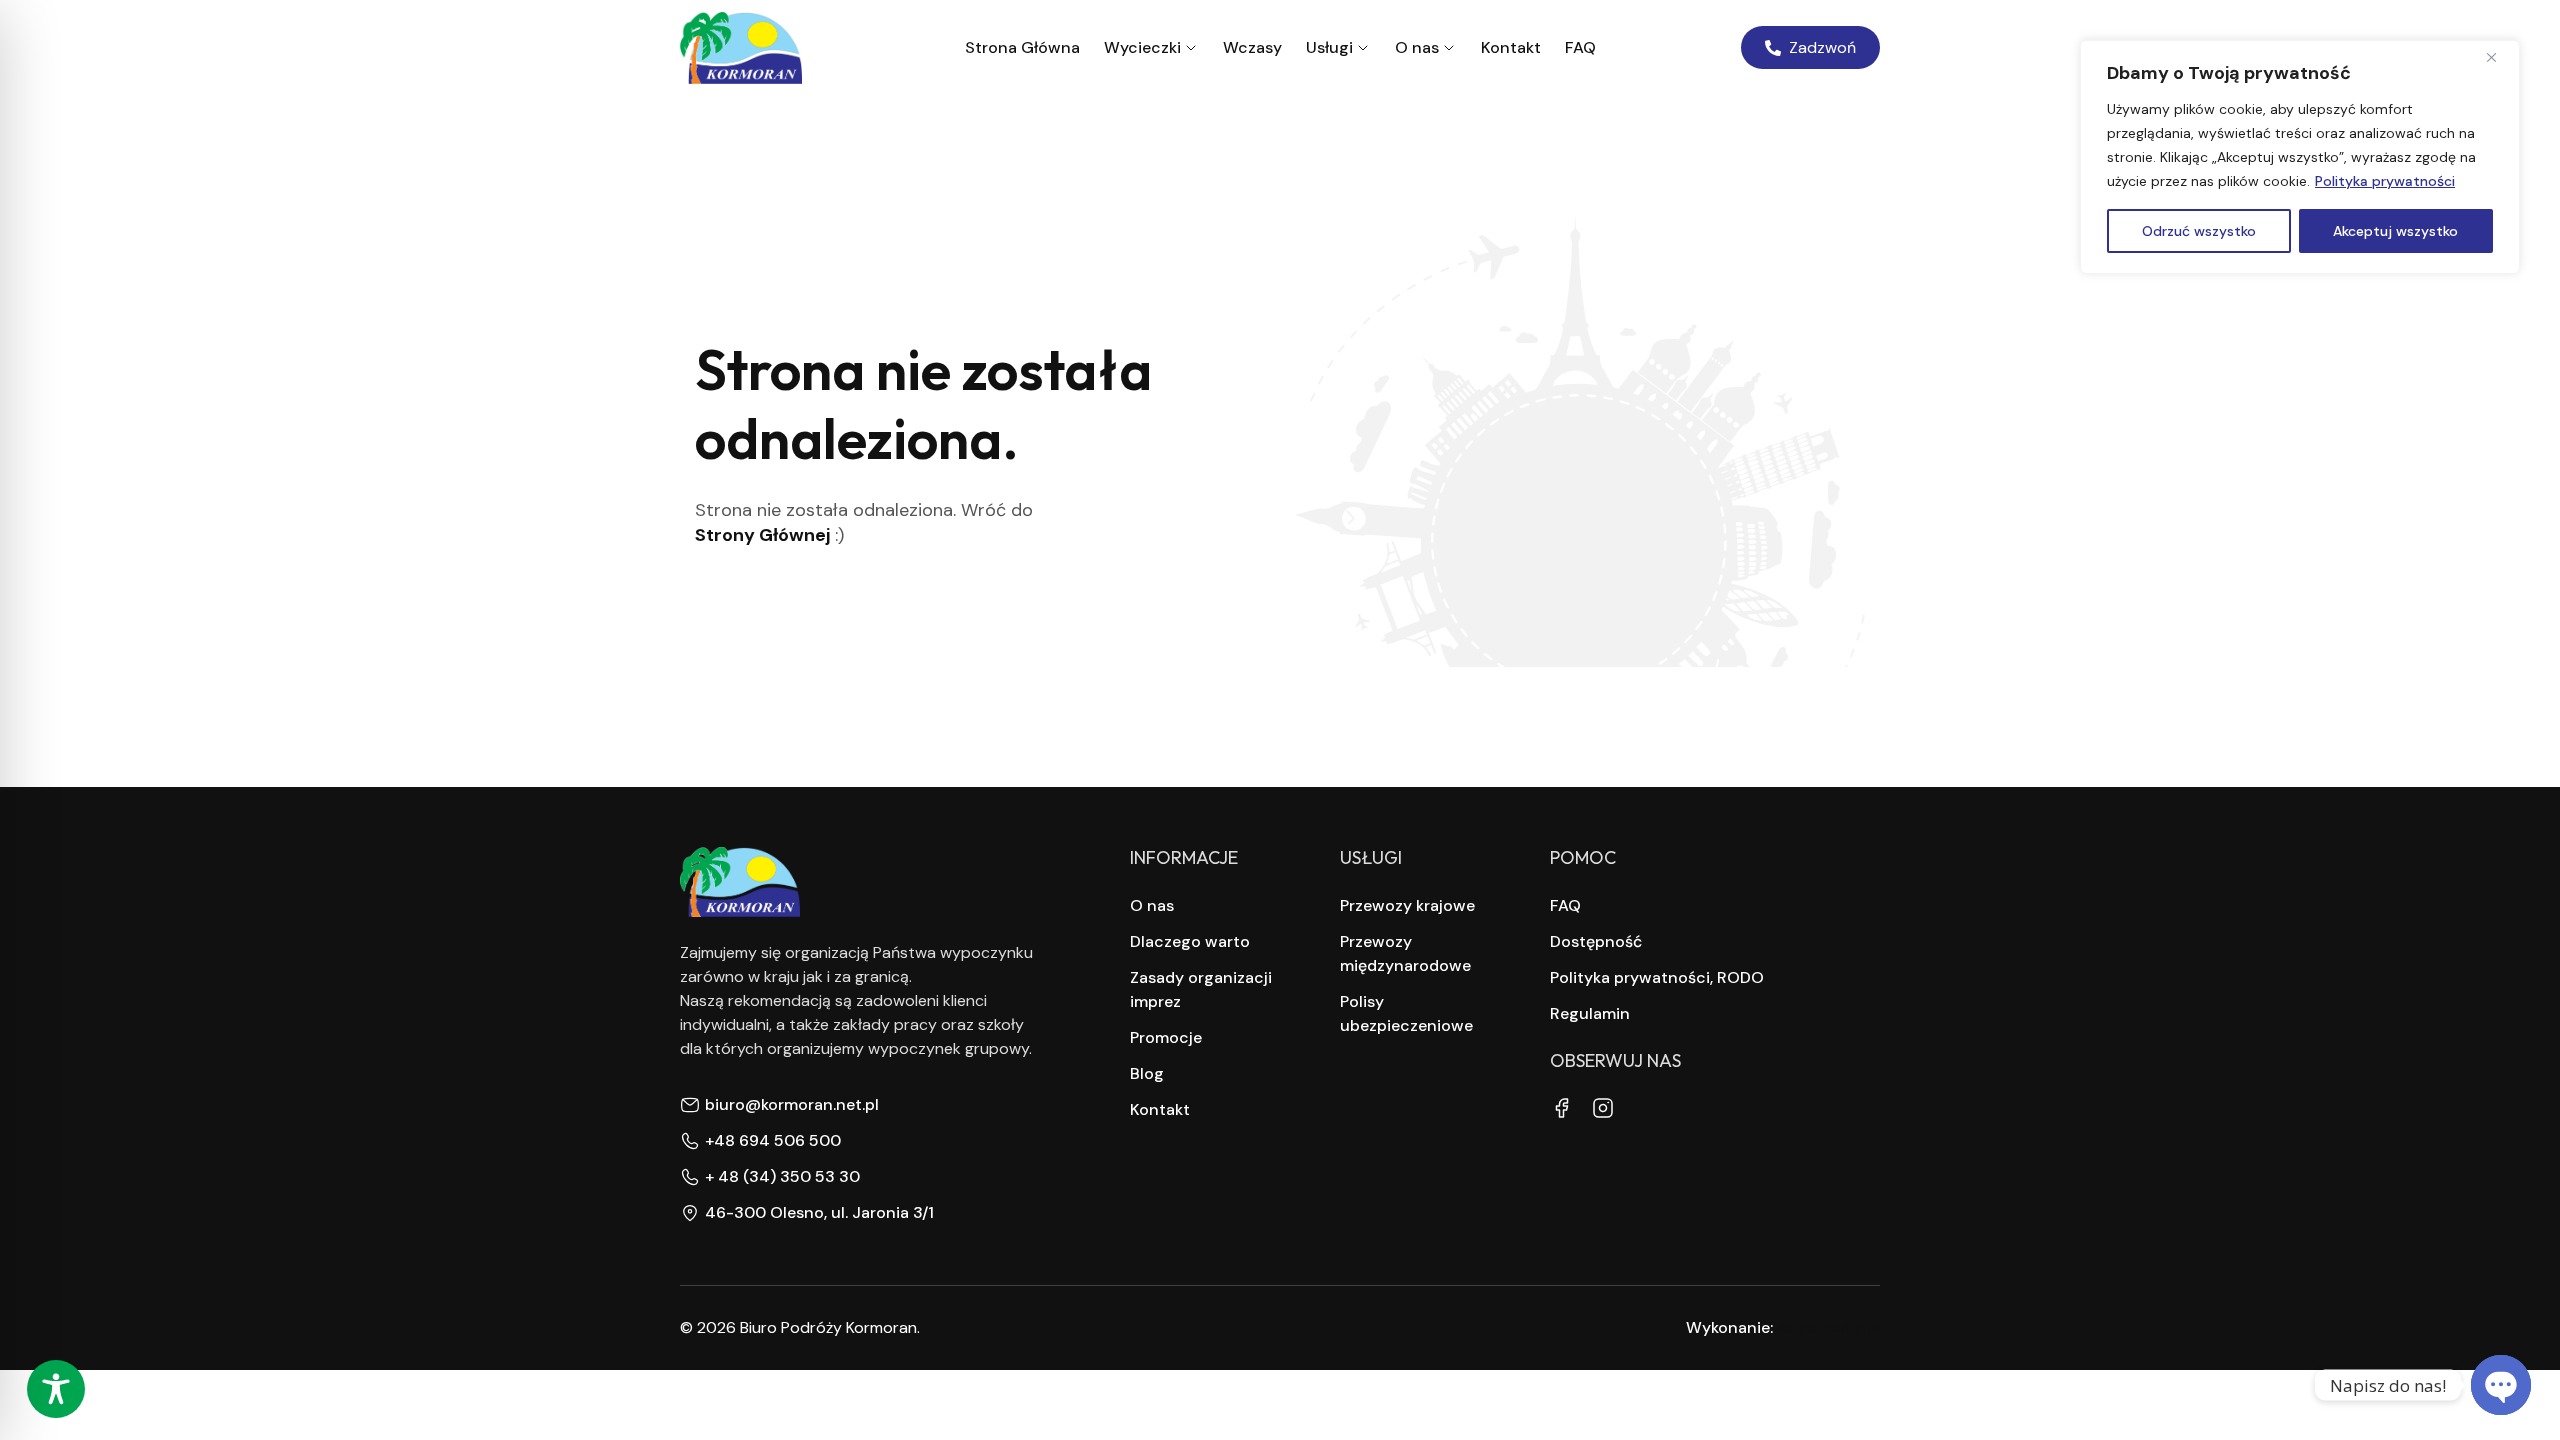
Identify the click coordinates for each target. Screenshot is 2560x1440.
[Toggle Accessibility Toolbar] (56, 1389)
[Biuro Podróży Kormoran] (741, 48)
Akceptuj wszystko (2395, 231)
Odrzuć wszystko (2199, 231)
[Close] (2499, 57)
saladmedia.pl (1828, 1327)
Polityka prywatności (2385, 181)
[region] (2300, 157)
